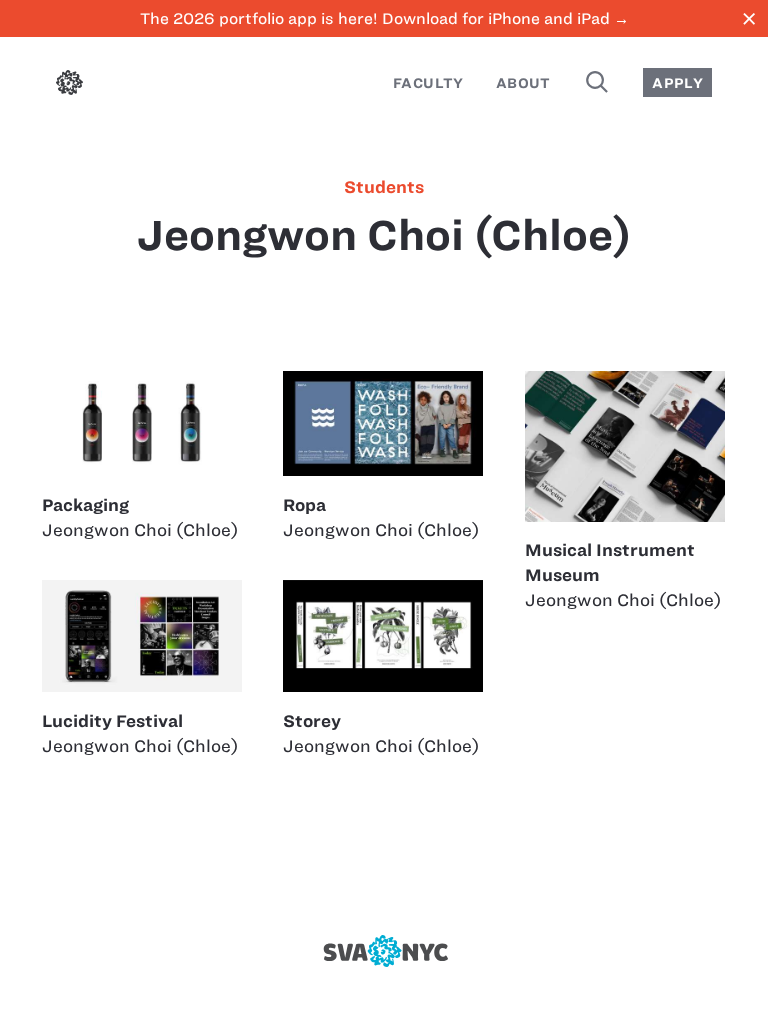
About (523, 83)
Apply (677, 83)
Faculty (428, 83)
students (384, 187)
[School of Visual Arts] (384, 951)
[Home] (69, 86)
